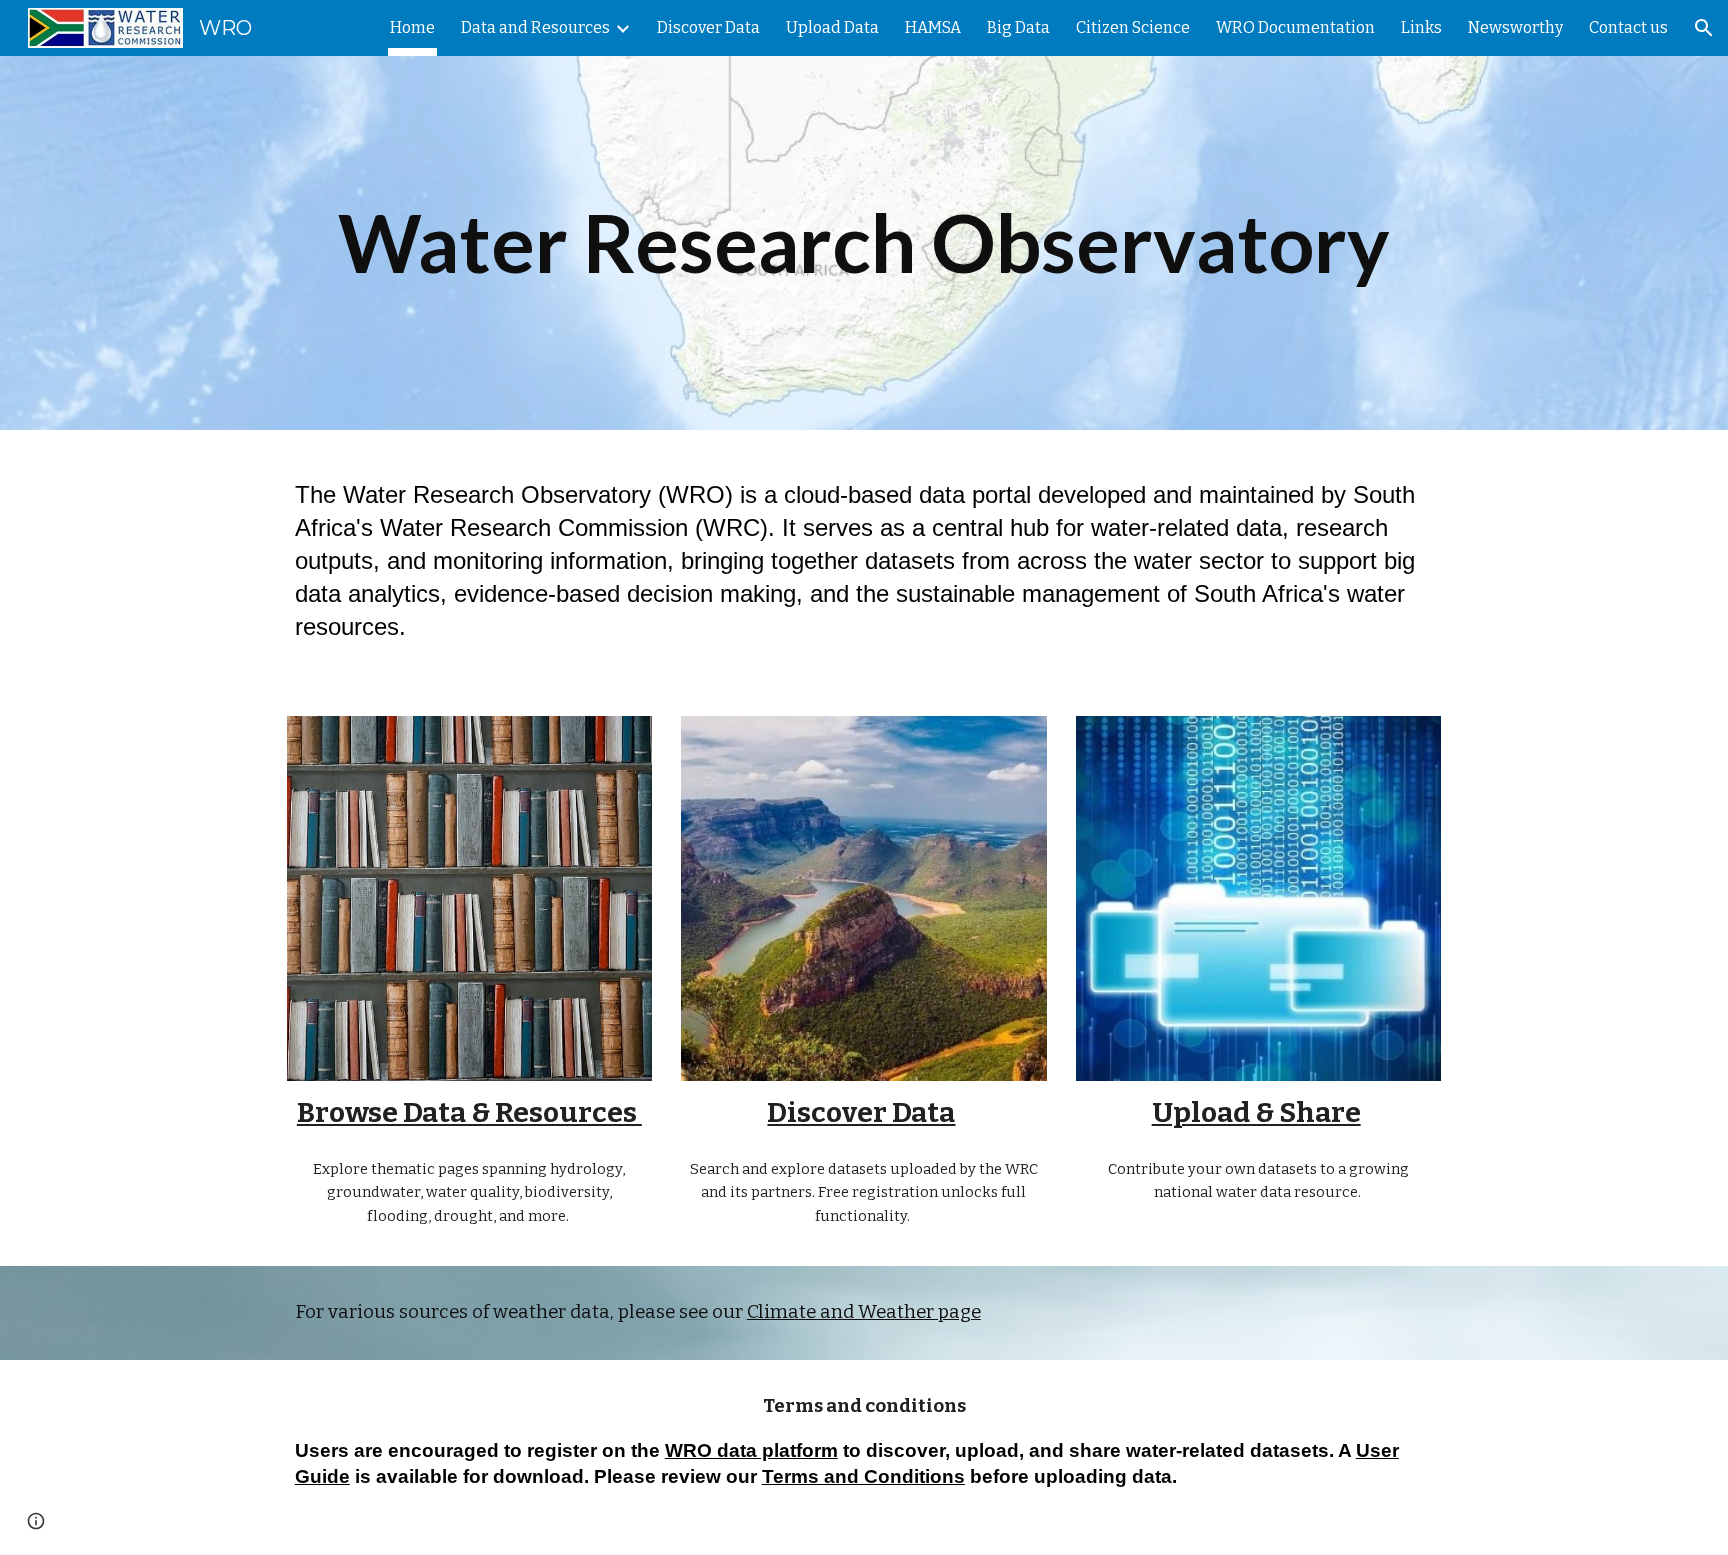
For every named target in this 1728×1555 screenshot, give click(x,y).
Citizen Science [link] (1133, 27)
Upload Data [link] (832, 27)
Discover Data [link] (708, 27)
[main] (864, 243)
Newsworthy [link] (1515, 27)
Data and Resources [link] (535, 27)
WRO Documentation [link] (1295, 27)
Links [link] (1421, 27)
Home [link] (412, 27)
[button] (1704, 28)
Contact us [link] (1628, 27)
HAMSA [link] (933, 27)
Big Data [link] (1018, 27)
